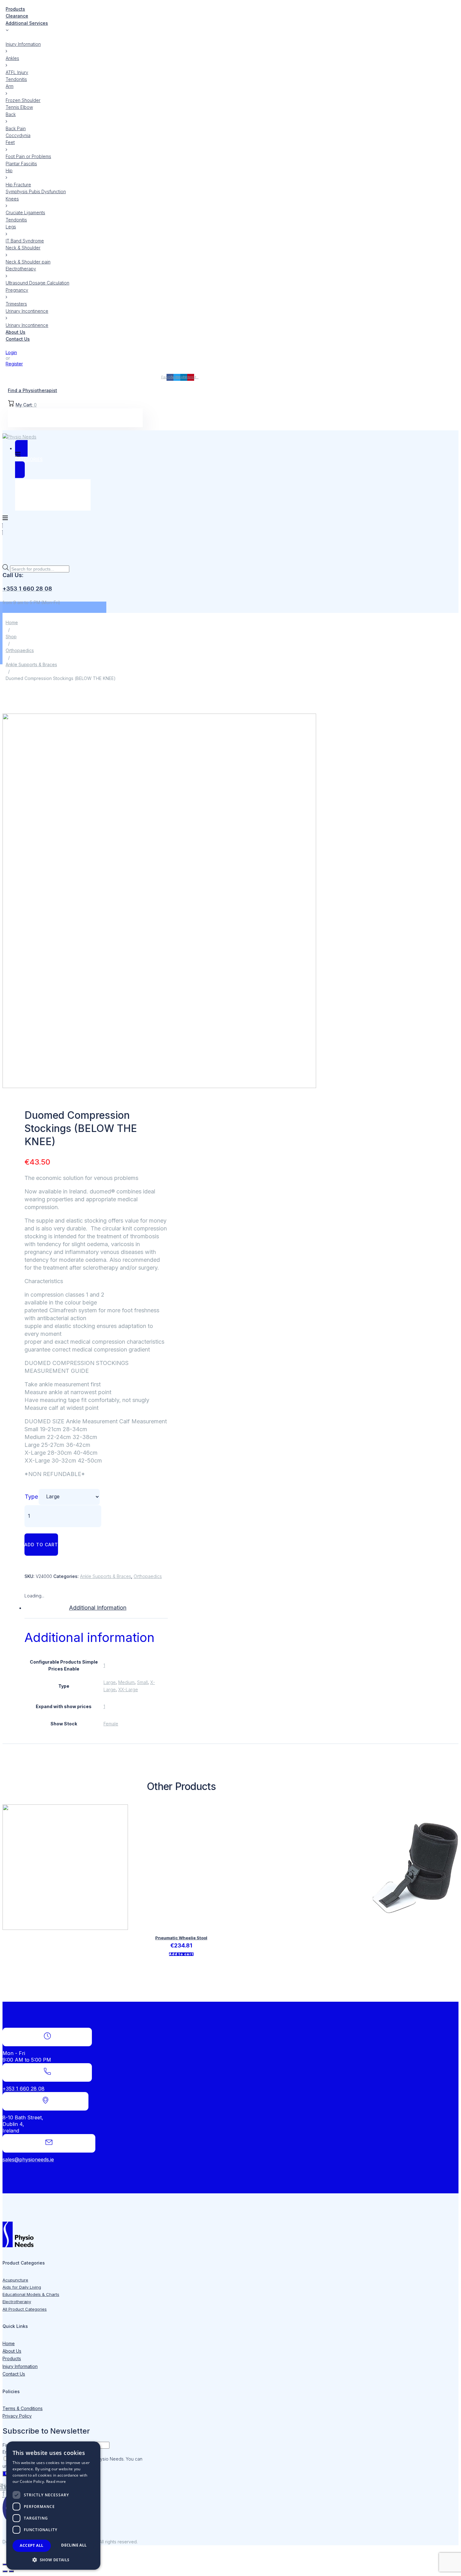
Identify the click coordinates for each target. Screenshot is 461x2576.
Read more (56, 2481)
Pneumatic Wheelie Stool (181, 1938)
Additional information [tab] (98, 1608)
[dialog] (53, 2506)
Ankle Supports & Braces (31, 664)
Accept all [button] (32, 2545)
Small (142, 1682)
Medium (126, 1682)
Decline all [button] (74, 2545)
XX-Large (128, 1689)
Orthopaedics (20, 650)
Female (111, 1724)
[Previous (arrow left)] (5, 2571)
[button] (53, 2560)
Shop (11, 637)
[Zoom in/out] (5, 2564)
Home (12, 622)
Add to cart (41, 1545)
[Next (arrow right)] (11, 2571)
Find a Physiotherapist (32, 390)
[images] (159, 1086)
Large (110, 1682)
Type (31, 1497)
